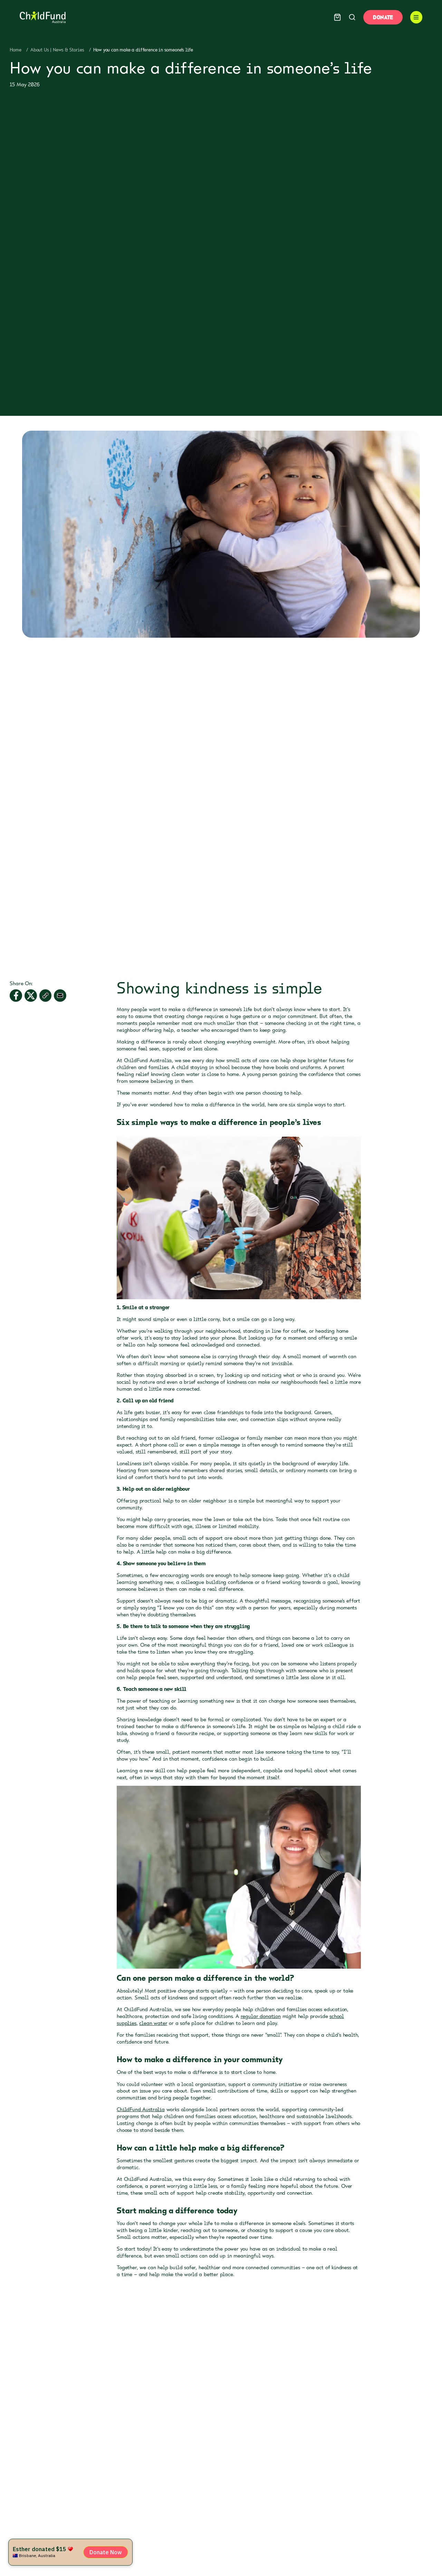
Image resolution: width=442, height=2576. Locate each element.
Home (15, 50)
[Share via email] (60, 996)
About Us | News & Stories (57, 50)
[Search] (352, 17)
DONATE (383, 17)
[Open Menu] (416, 17)
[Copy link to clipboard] (46, 996)
